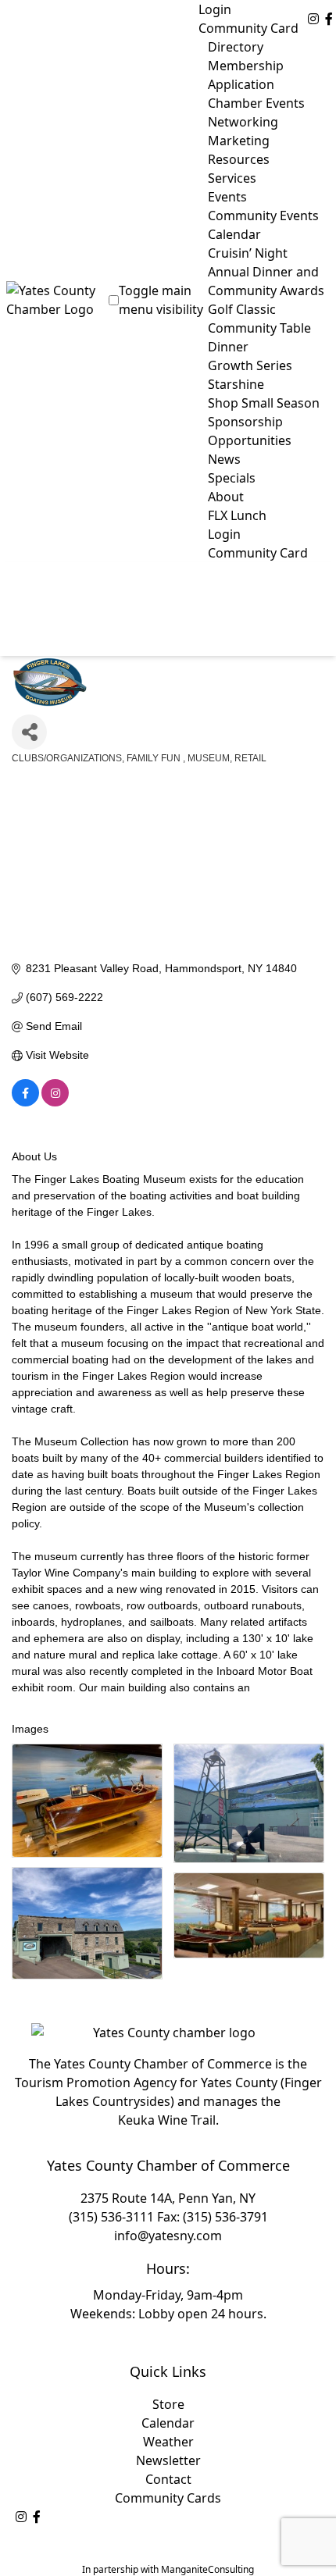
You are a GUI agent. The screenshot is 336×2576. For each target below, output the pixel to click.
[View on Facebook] (25, 1103)
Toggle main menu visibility (161, 300)
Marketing (239, 141)
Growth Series (250, 365)
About (226, 497)
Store (168, 2404)
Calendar (168, 2423)
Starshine (236, 384)
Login (215, 9)
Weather (168, 2442)
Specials (232, 478)
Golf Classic (242, 309)
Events (227, 197)
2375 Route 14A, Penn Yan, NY (168, 2198)
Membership (246, 66)
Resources (239, 159)
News (224, 459)
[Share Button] (29, 732)
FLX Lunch (237, 515)
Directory (236, 47)
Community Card (248, 28)
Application (241, 84)
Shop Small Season (264, 403)
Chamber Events (256, 103)
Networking (243, 122)
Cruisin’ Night (248, 253)
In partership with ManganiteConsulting (168, 2569)
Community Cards (168, 2498)
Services (232, 178)
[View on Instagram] (55, 1103)
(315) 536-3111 (111, 2217)
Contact (168, 2479)
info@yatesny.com (168, 2236)
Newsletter (168, 2460)
